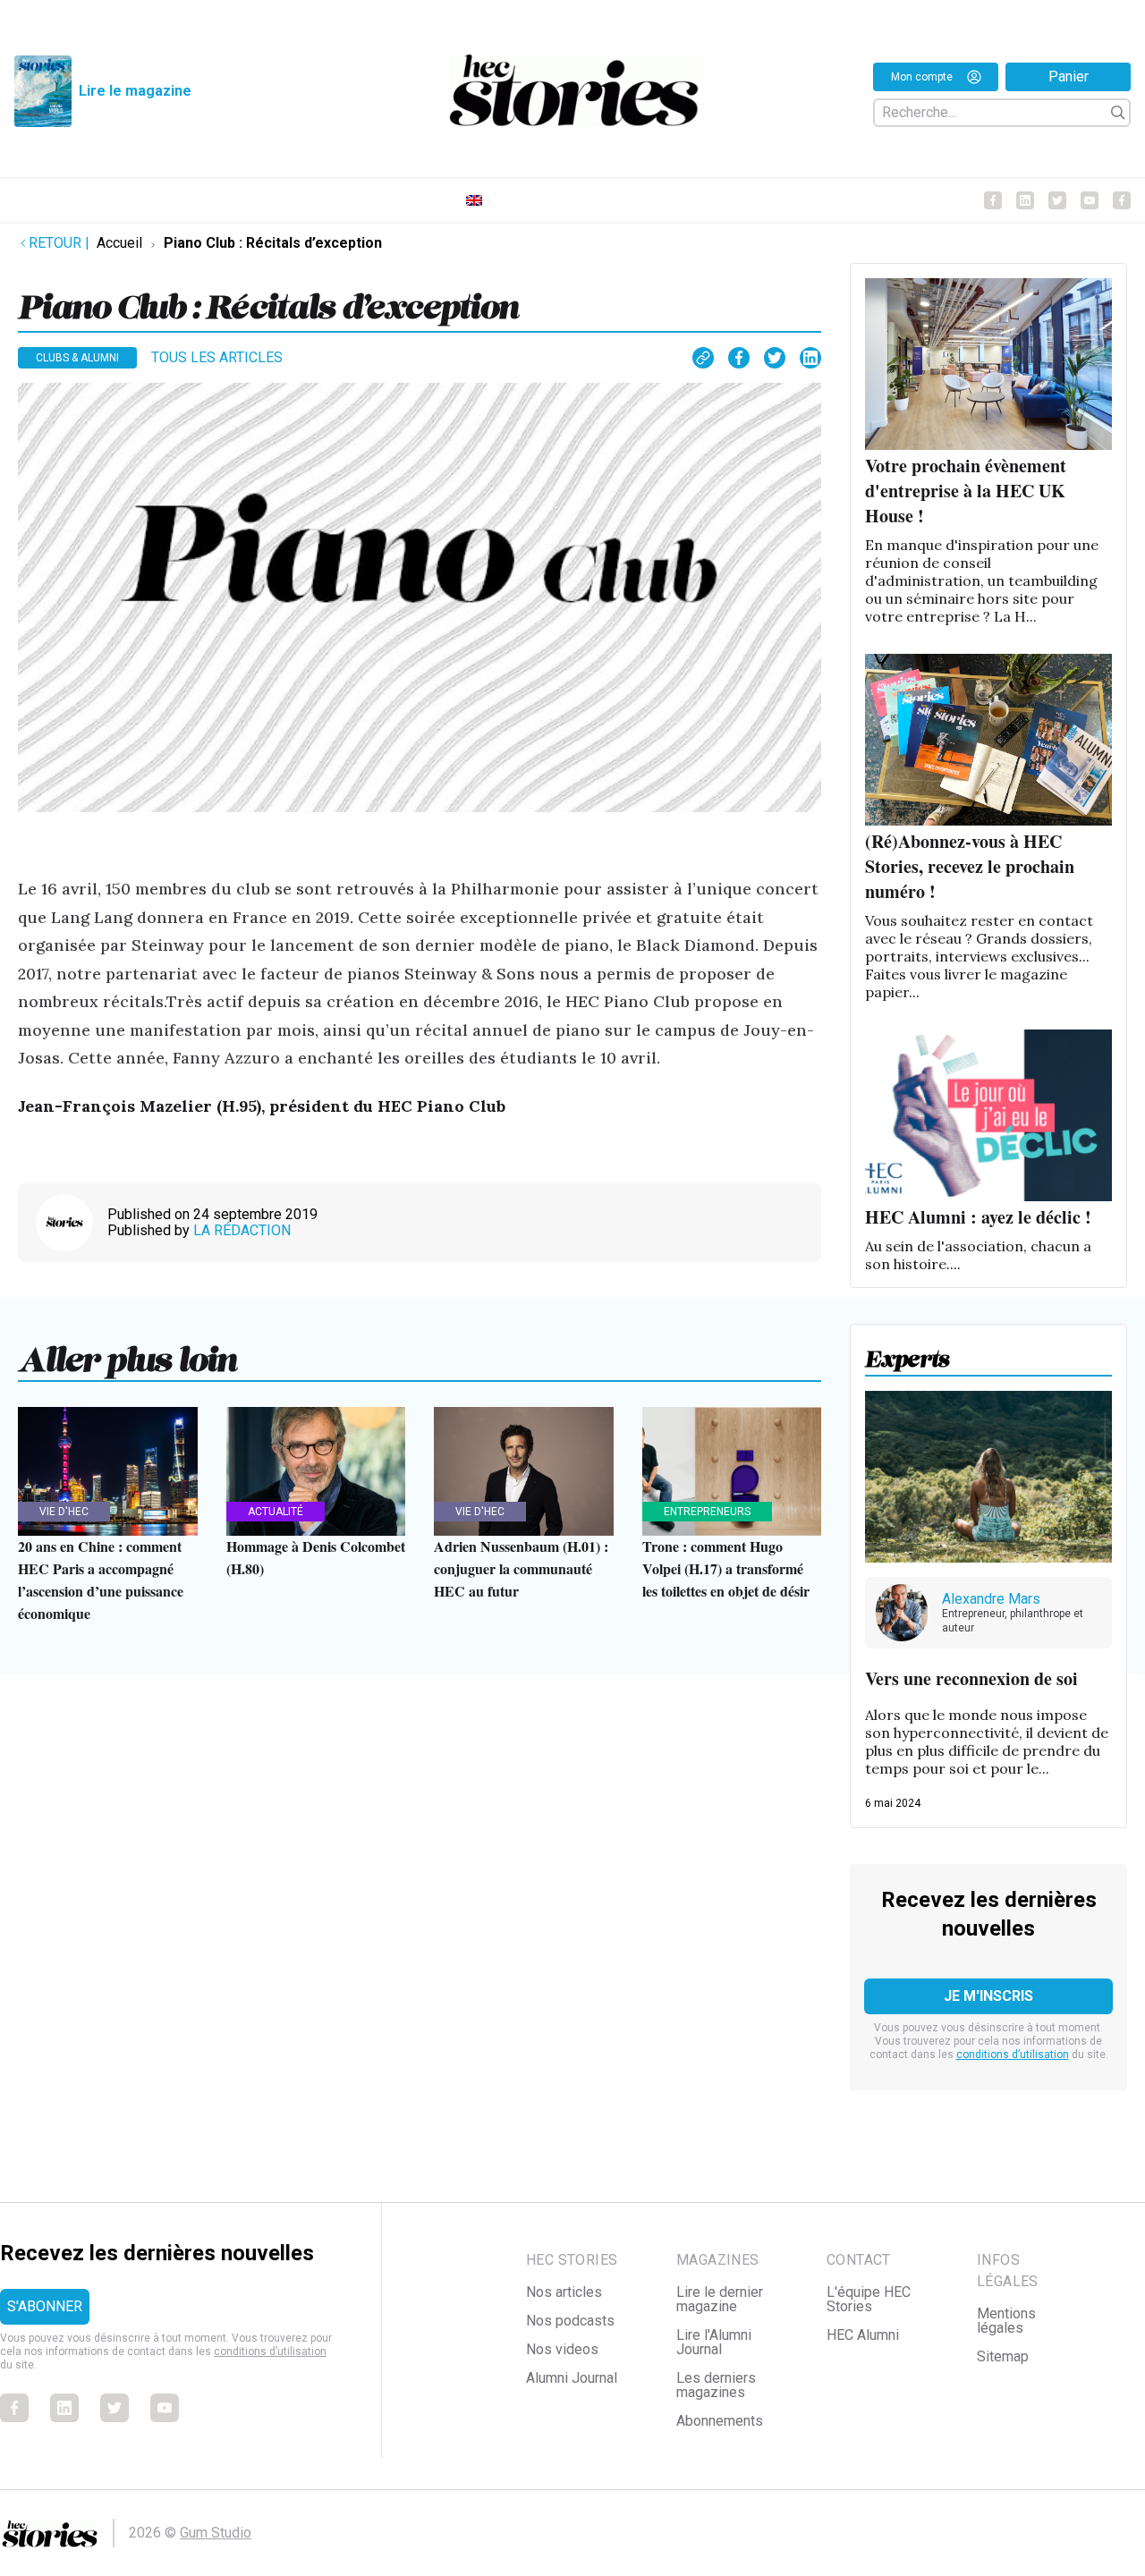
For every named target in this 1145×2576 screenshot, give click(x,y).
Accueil (119, 243)
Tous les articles (217, 357)
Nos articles (564, 2292)
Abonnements (720, 2421)
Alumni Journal (572, 2378)
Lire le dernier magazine (720, 2299)
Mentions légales (1006, 2321)
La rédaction (242, 1230)
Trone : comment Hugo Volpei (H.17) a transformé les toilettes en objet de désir (726, 1568)
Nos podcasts (570, 2321)
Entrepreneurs (707, 1512)
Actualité (276, 1512)
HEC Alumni (863, 2335)
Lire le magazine (135, 91)
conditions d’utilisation (1013, 2055)
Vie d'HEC (64, 1512)
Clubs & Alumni (77, 358)
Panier (1069, 76)
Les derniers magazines (716, 2385)
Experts (908, 1353)
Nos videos (562, 2349)
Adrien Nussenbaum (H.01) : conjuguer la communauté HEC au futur (521, 1568)
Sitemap (1003, 2356)
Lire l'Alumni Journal (714, 2342)
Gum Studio (216, 2533)
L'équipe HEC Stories (869, 2299)
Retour (59, 243)
